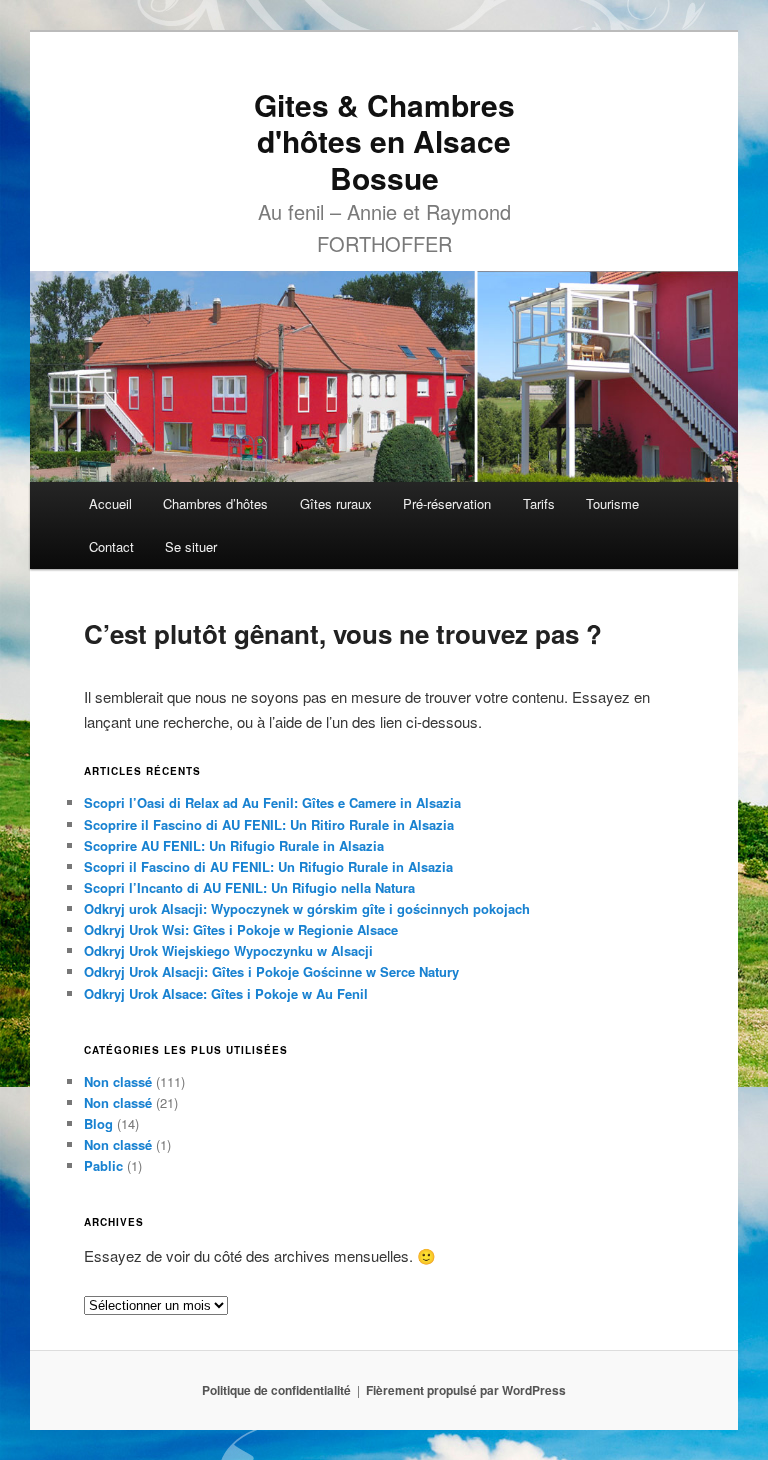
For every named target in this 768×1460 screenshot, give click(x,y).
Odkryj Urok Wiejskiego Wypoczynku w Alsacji (228, 950)
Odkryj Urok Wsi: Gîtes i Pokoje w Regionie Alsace (241, 929)
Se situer (191, 546)
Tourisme (612, 503)
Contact (111, 546)
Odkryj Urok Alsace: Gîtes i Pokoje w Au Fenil (226, 993)
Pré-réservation (447, 503)
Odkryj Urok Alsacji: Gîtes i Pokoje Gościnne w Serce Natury (271, 971)
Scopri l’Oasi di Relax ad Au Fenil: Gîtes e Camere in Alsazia (272, 802)
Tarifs (539, 503)
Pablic (103, 1165)
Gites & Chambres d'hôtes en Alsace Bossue (384, 141)
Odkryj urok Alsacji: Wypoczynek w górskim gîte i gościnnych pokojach (307, 908)
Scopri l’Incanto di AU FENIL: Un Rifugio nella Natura (249, 887)
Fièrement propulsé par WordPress (466, 1390)
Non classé (118, 1081)
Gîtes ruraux (336, 503)
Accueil (110, 503)
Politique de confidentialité (276, 1390)
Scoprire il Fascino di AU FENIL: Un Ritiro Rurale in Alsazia (269, 824)
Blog (98, 1123)
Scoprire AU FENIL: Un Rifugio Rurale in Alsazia (234, 845)
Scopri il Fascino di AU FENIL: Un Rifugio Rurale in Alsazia (268, 866)
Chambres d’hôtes (215, 503)
